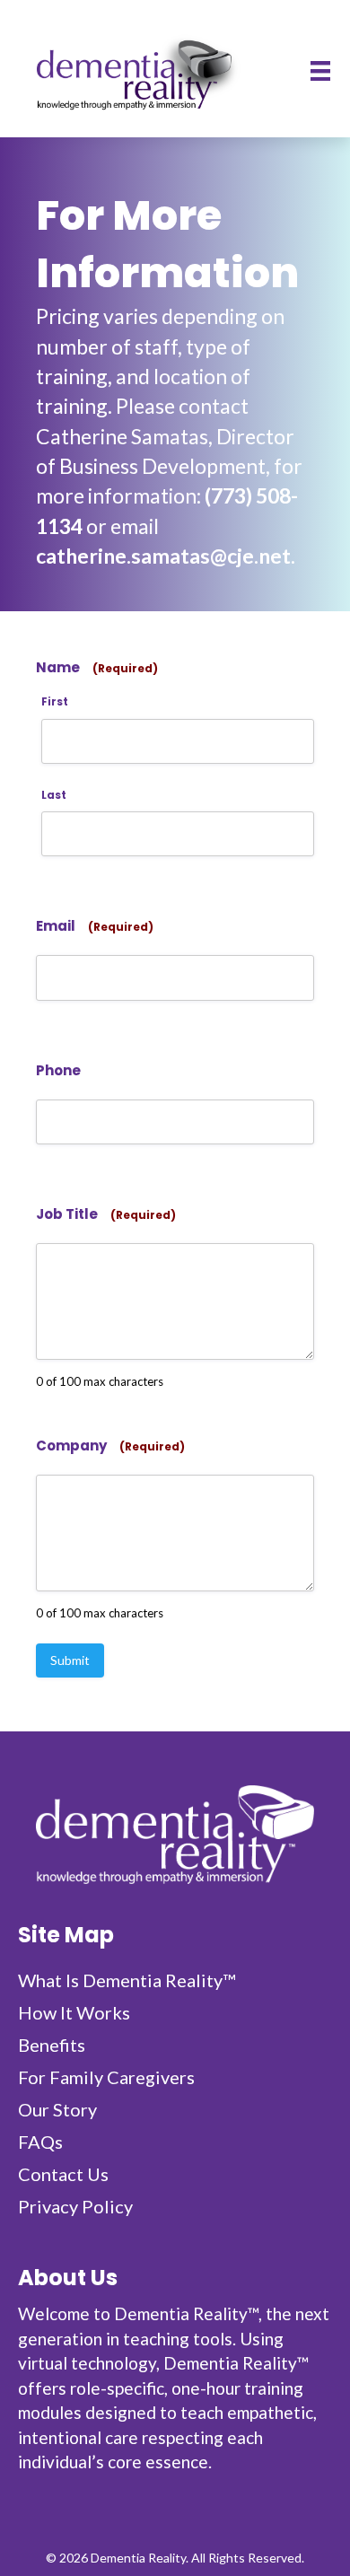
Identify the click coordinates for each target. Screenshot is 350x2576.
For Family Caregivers (106, 2077)
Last (54, 795)
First (55, 702)
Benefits (52, 2045)
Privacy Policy (75, 2206)
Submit (70, 1660)
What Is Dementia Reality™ (127, 1980)
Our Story (57, 2109)
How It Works (74, 2012)
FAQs (40, 2142)
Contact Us (63, 2174)
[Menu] (320, 70)
